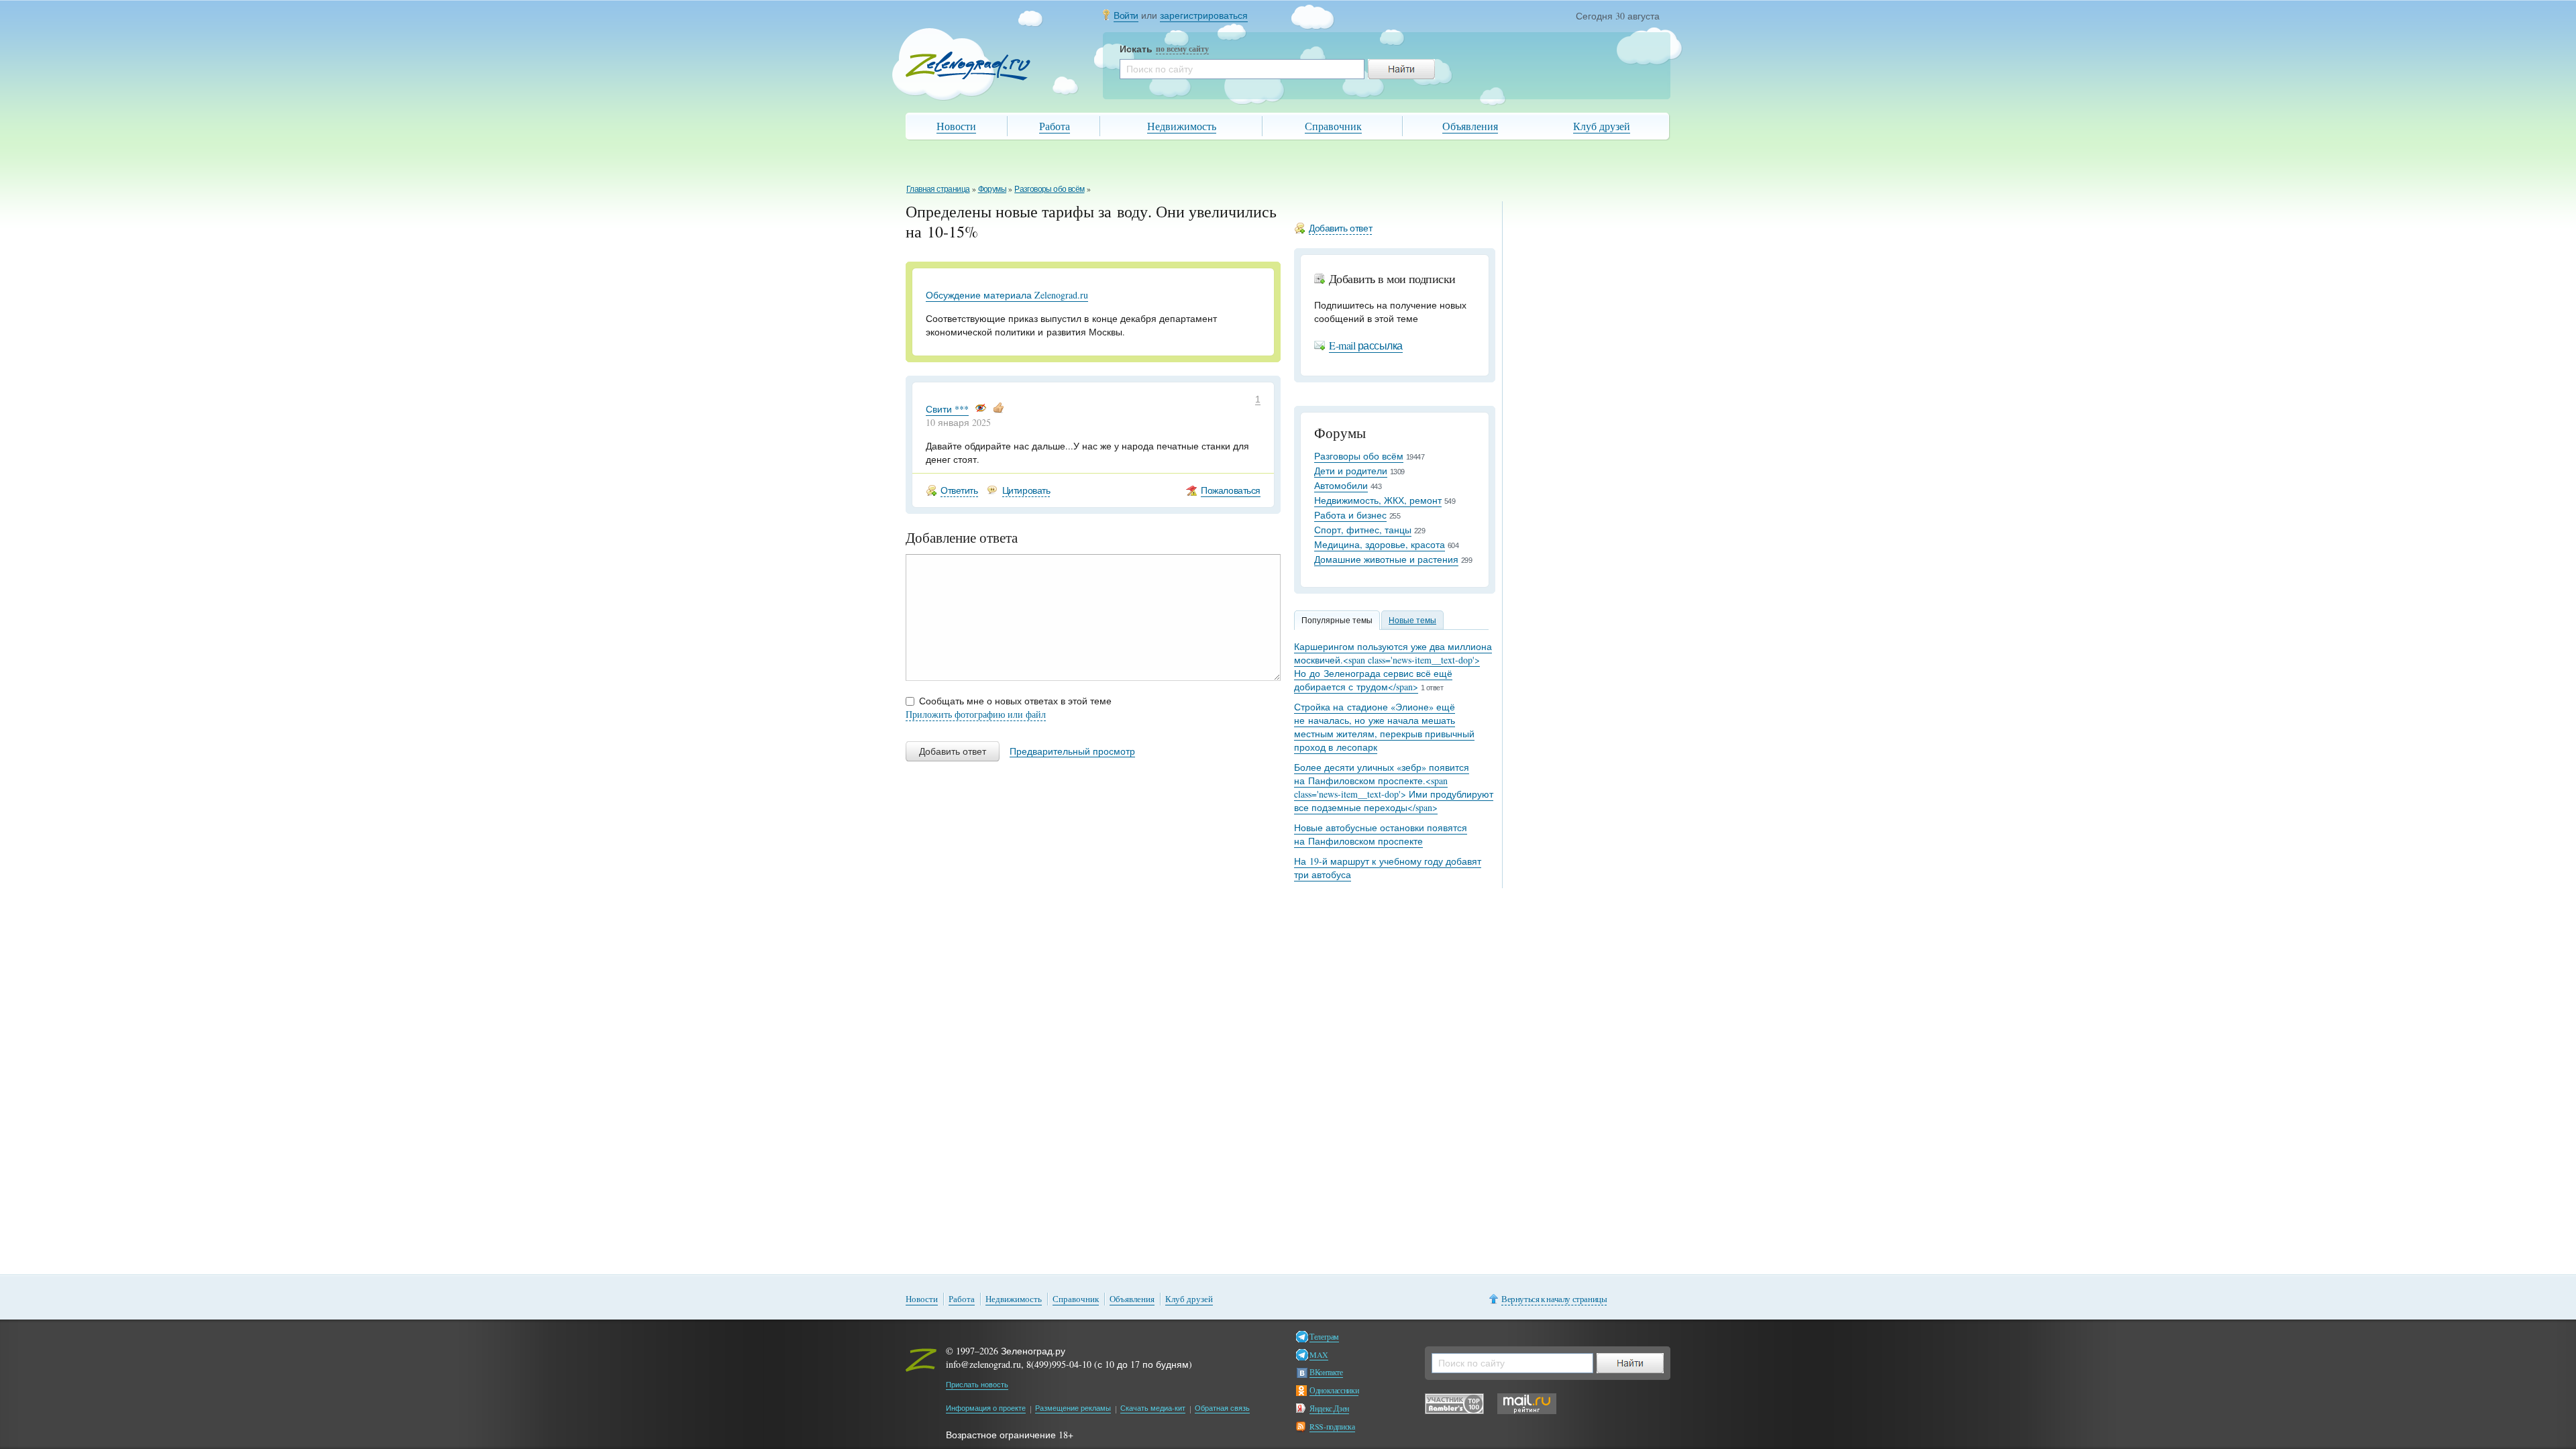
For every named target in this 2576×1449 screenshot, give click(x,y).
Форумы (992, 189)
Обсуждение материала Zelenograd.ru (1007, 295)
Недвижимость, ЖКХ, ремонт (1378, 500)
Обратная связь (1222, 1408)
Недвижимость (1182, 126)
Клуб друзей (1602, 126)
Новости (956, 126)
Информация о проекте (986, 1408)
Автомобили (1341, 485)
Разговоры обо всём (1049, 189)
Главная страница (938, 189)
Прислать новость (977, 1384)
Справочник (1333, 126)
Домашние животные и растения (1386, 559)
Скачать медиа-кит (1153, 1408)
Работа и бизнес (1350, 515)
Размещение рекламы (1073, 1408)
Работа (1055, 126)
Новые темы (1412, 620)
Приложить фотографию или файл (976, 714)
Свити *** (947, 409)
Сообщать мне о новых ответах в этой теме (1015, 701)
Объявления (1470, 126)
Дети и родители (1351, 471)
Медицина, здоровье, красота (1380, 544)
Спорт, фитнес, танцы (1363, 530)
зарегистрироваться (1204, 15)
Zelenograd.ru (968, 66)
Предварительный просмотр (1072, 751)
